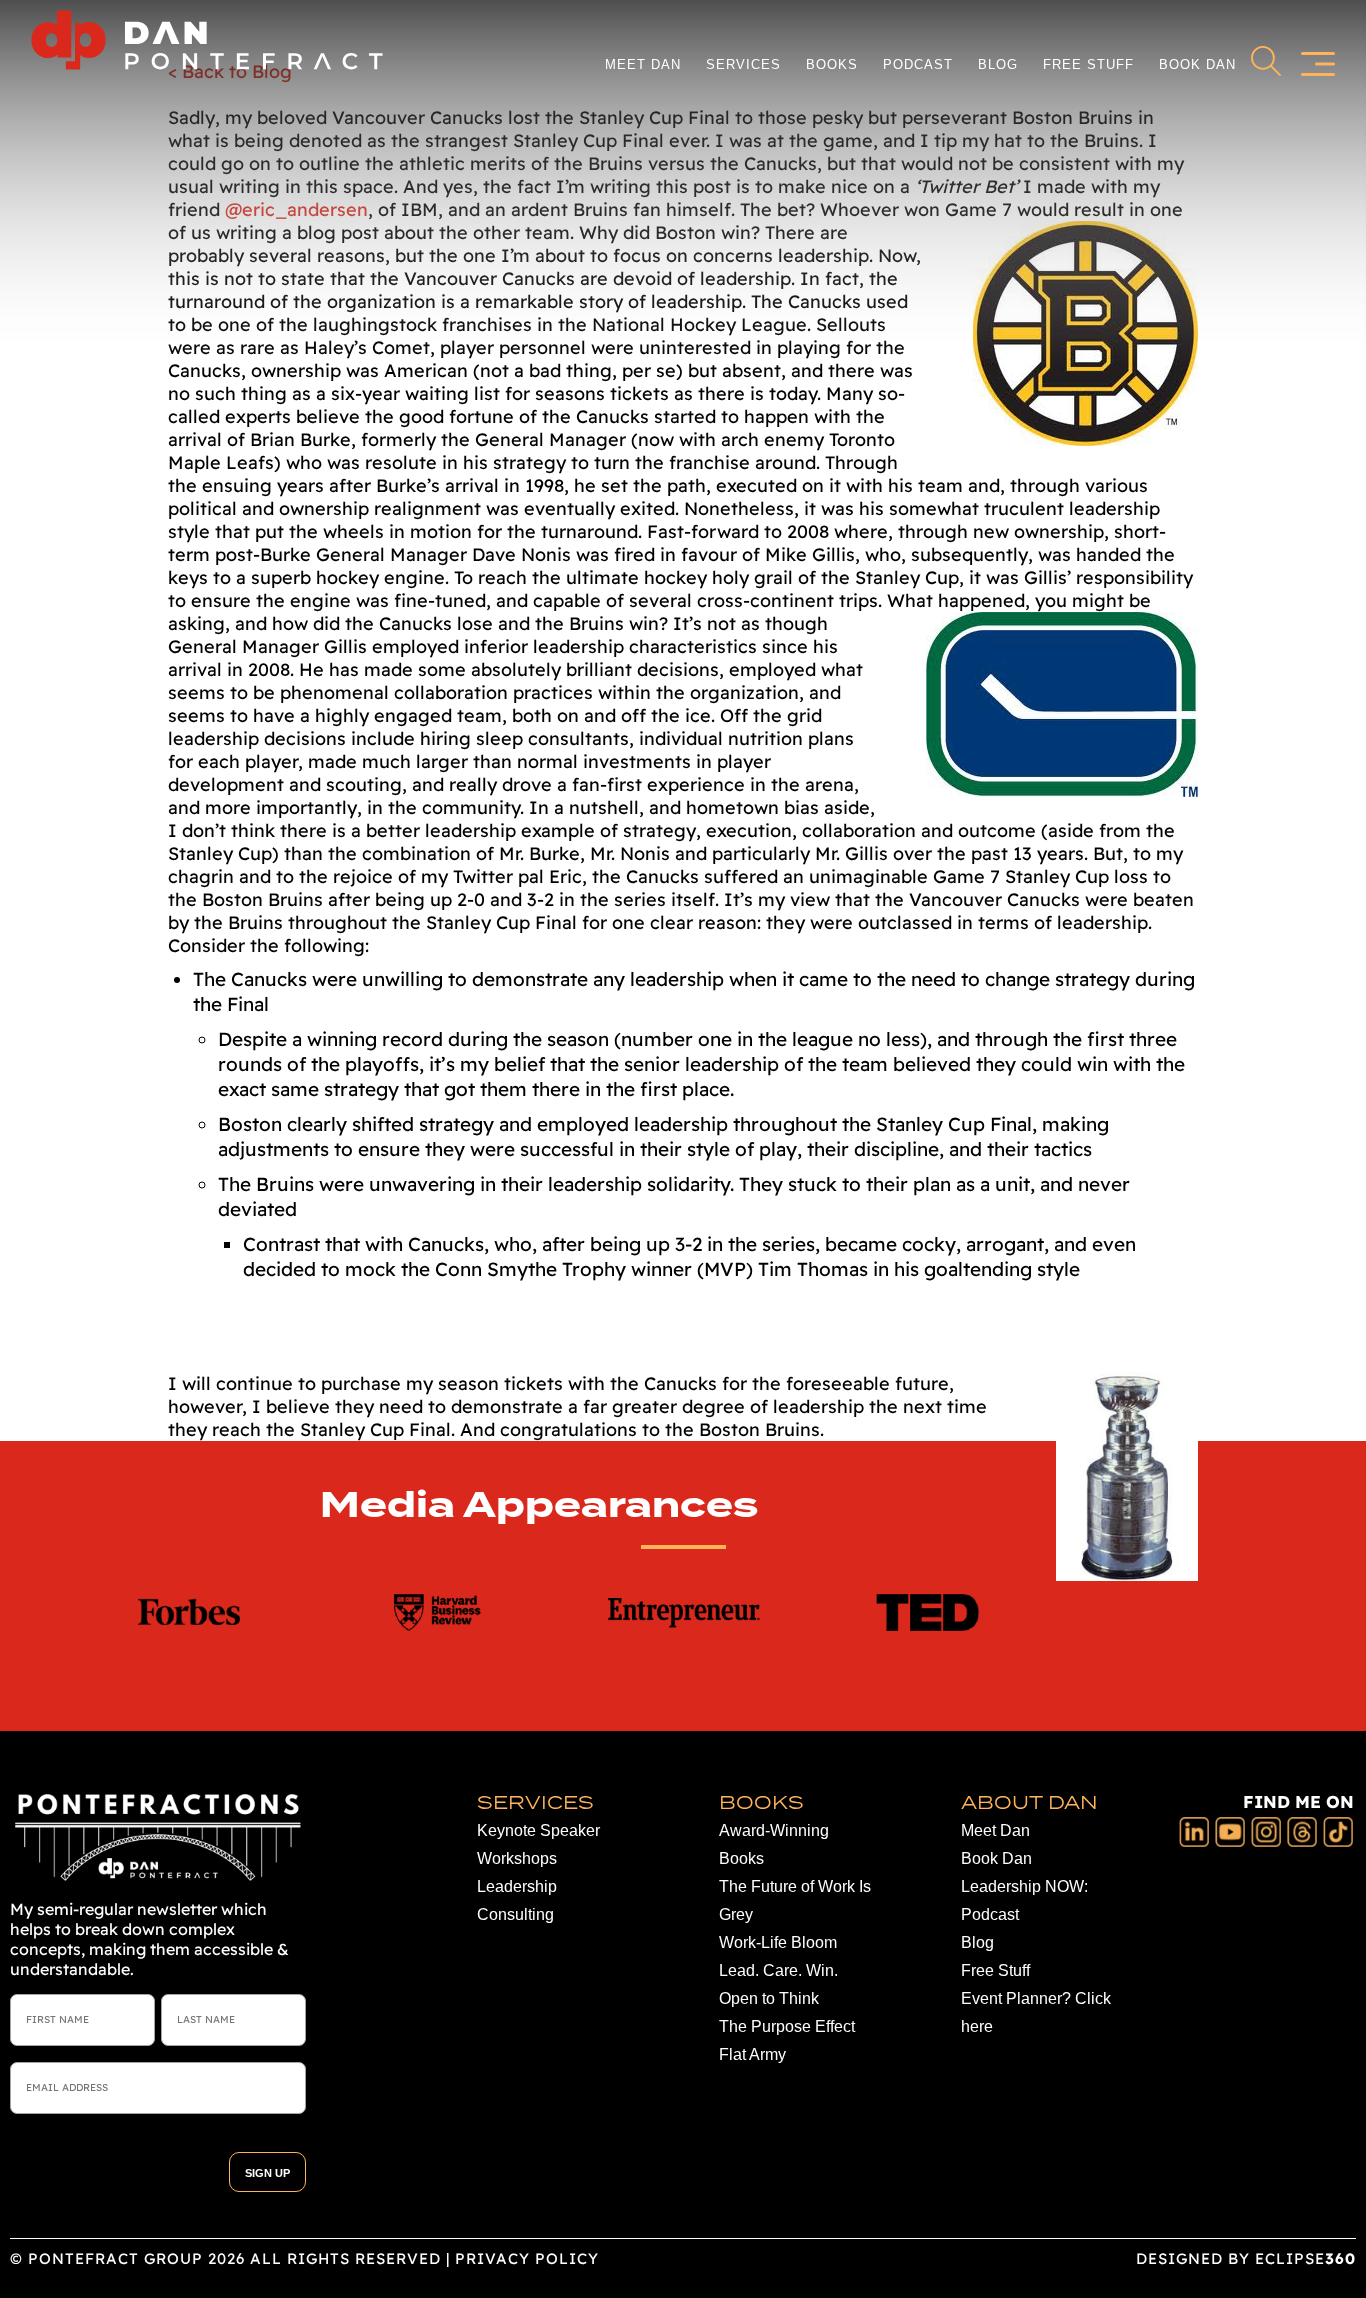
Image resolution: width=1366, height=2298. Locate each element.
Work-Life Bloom (778, 1942)
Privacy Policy (527, 2258)
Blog (998, 64)
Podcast (918, 64)
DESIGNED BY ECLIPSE (1246, 2258)
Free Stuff (1088, 64)
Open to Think (769, 1998)
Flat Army (752, 2054)
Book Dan (1197, 64)
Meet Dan (643, 64)
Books (832, 64)
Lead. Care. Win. (778, 1970)
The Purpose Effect (787, 2026)
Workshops (517, 1858)
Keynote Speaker (538, 1830)
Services (743, 64)
